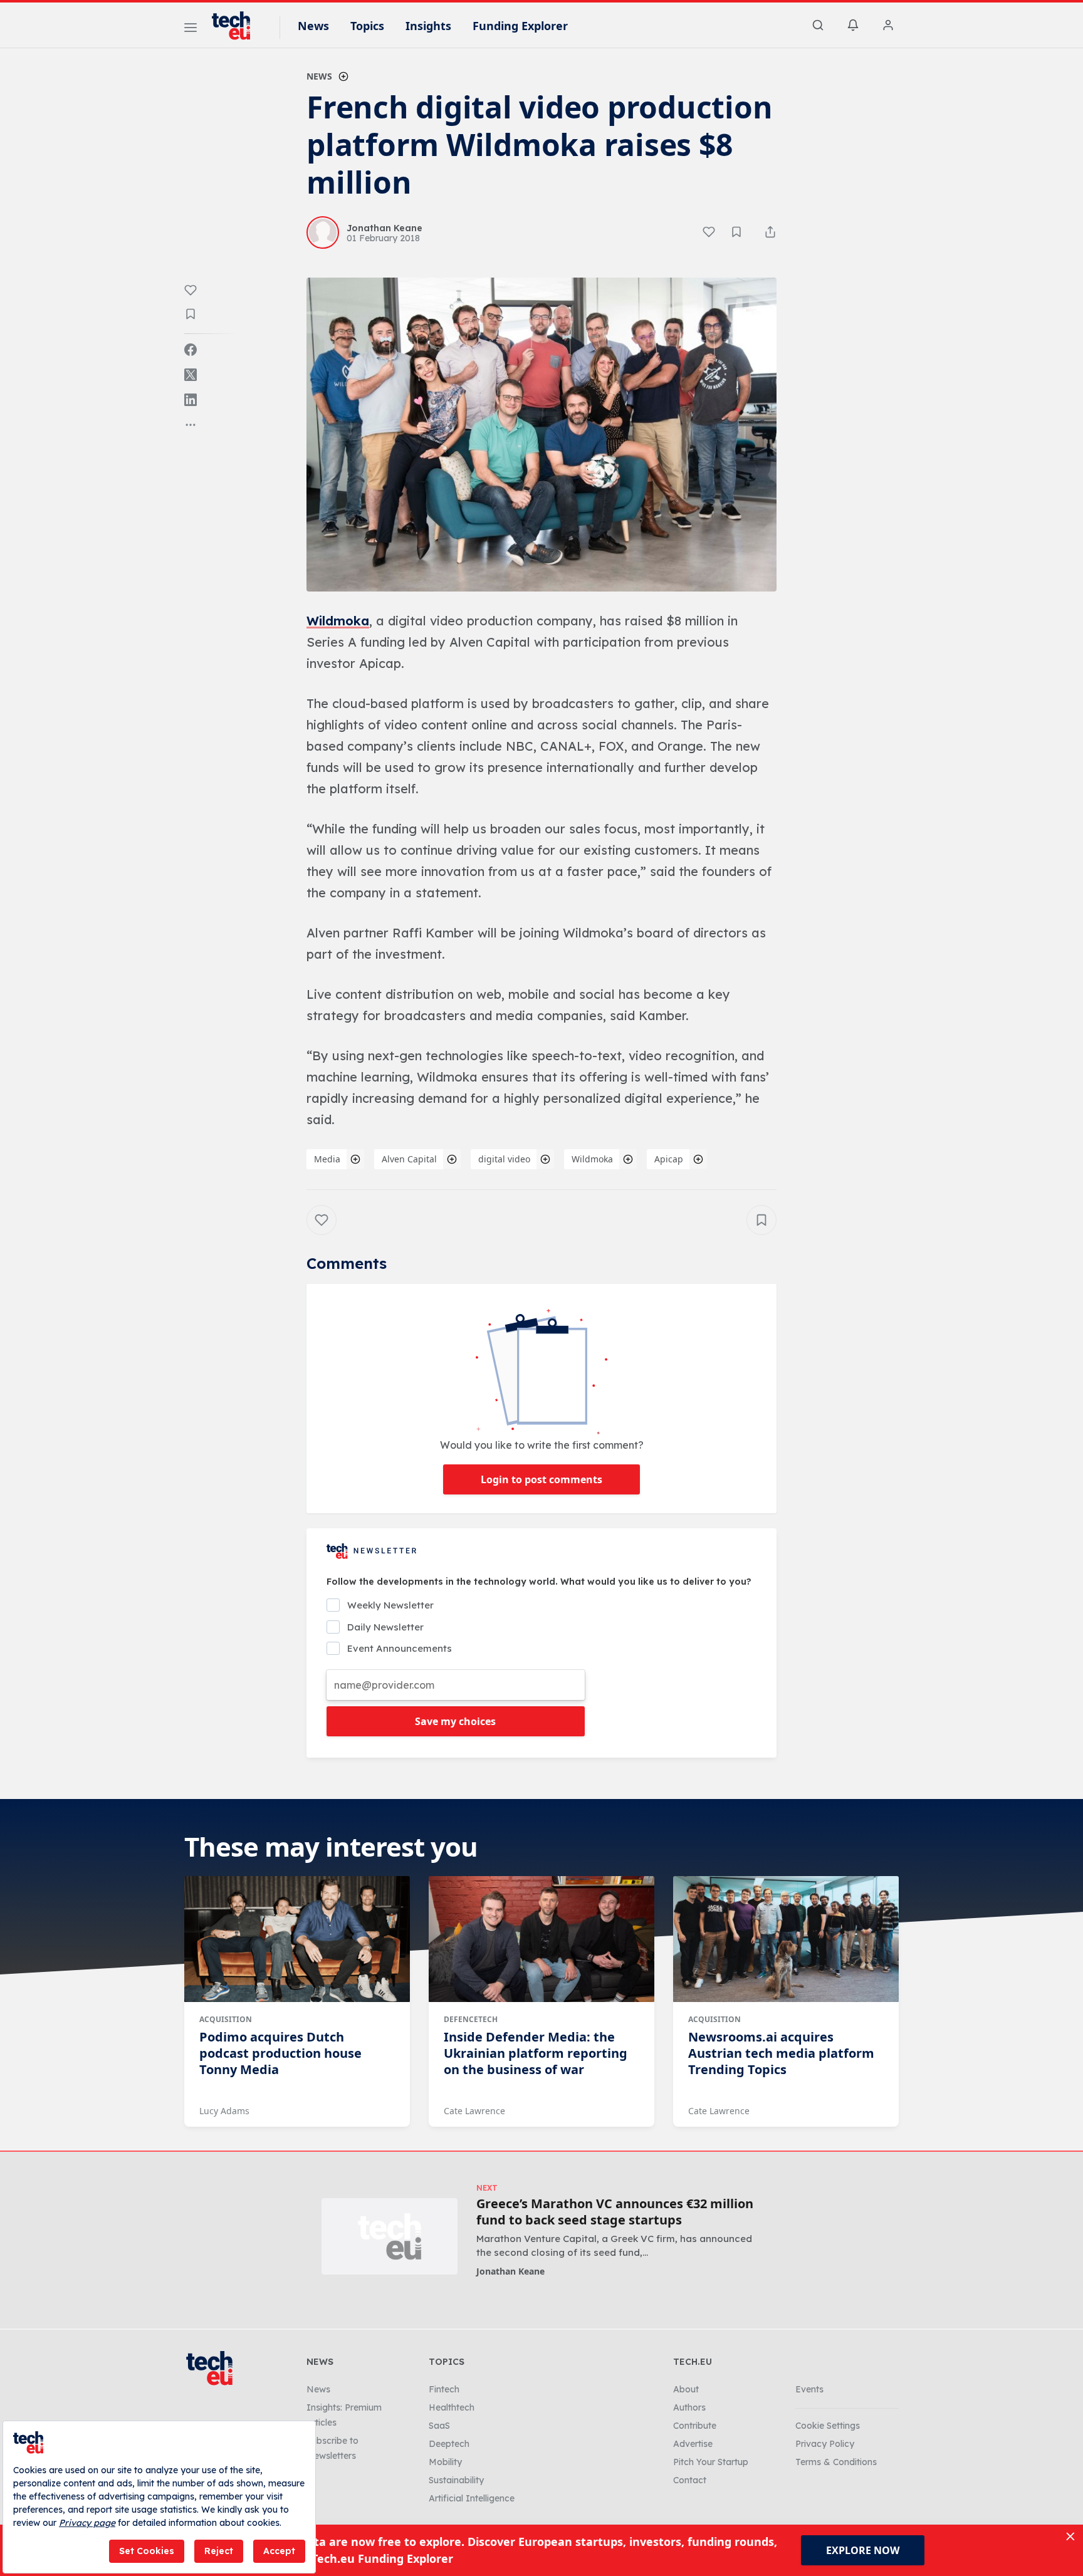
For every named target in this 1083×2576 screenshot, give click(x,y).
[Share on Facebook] (191, 350)
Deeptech (449, 2444)
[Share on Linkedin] (191, 400)
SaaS (439, 2426)
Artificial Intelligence (472, 2498)
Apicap (669, 1159)
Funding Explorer (520, 26)
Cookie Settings (828, 2426)
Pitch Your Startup (711, 2462)
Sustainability (456, 2480)
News (313, 26)
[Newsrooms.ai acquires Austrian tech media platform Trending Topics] (786, 1939)
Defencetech (471, 2019)
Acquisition (226, 2019)
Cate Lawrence (474, 2111)
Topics (367, 26)
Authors (689, 2407)
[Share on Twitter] (191, 375)
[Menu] (191, 29)
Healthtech (452, 2407)
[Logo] (237, 26)
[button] (541, 435)
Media (327, 1159)
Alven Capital (409, 1159)
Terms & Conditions (836, 2462)
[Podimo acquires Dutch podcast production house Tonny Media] (297, 1939)
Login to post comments (541, 1479)
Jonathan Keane (510, 2271)
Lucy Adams (224, 2111)
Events (809, 2389)
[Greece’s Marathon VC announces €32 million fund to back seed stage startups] (390, 2236)
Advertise (693, 2444)
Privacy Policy (825, 2444)
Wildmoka (338, 621)
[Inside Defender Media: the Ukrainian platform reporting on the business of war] (541, 1939)
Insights (428, 26)
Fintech (444, 2389)
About (686, 2389)
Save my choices (455, 1721)
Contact (690, 2480)
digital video (504, 1159)
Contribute (695, 2426)
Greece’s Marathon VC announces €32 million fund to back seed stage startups (615, 2212)
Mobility (445, 2462)
